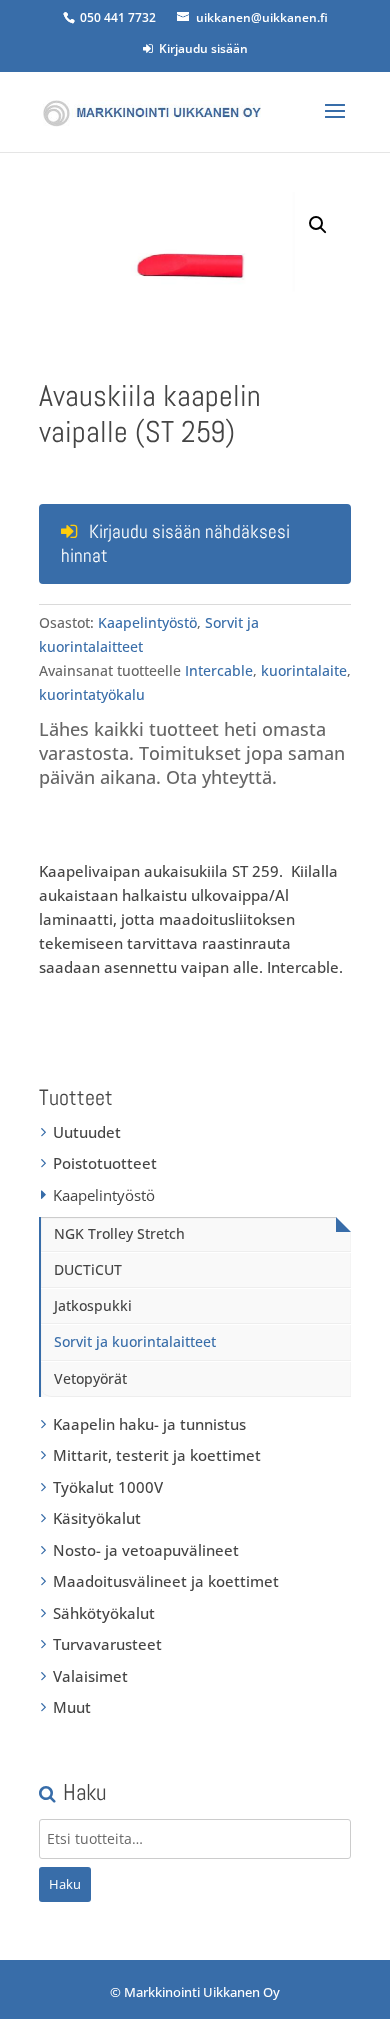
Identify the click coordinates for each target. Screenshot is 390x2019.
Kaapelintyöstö (147, 622)
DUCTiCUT (88, 1269)
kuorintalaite (304, 670)
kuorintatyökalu (92, 694)
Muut (72, 1707)
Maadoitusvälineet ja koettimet (166, 1581)
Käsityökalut (97, 1518)
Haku (65, 1884)
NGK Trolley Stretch (119, 1233)
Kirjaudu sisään (200, 48)
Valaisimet (90, 1676)
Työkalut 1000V (108, 1487)
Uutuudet (87, 1132)
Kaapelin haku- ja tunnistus (149, 1424)
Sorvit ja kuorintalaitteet (135, 1341)
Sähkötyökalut (104, 1613)
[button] (318, 225)
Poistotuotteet (105, 1163)
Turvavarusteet (107, 1644)
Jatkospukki (93, 1305)
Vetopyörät (90, 1378)
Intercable (219, 670)
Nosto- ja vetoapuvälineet (146, 1550)
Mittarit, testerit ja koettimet (157, 1455)
